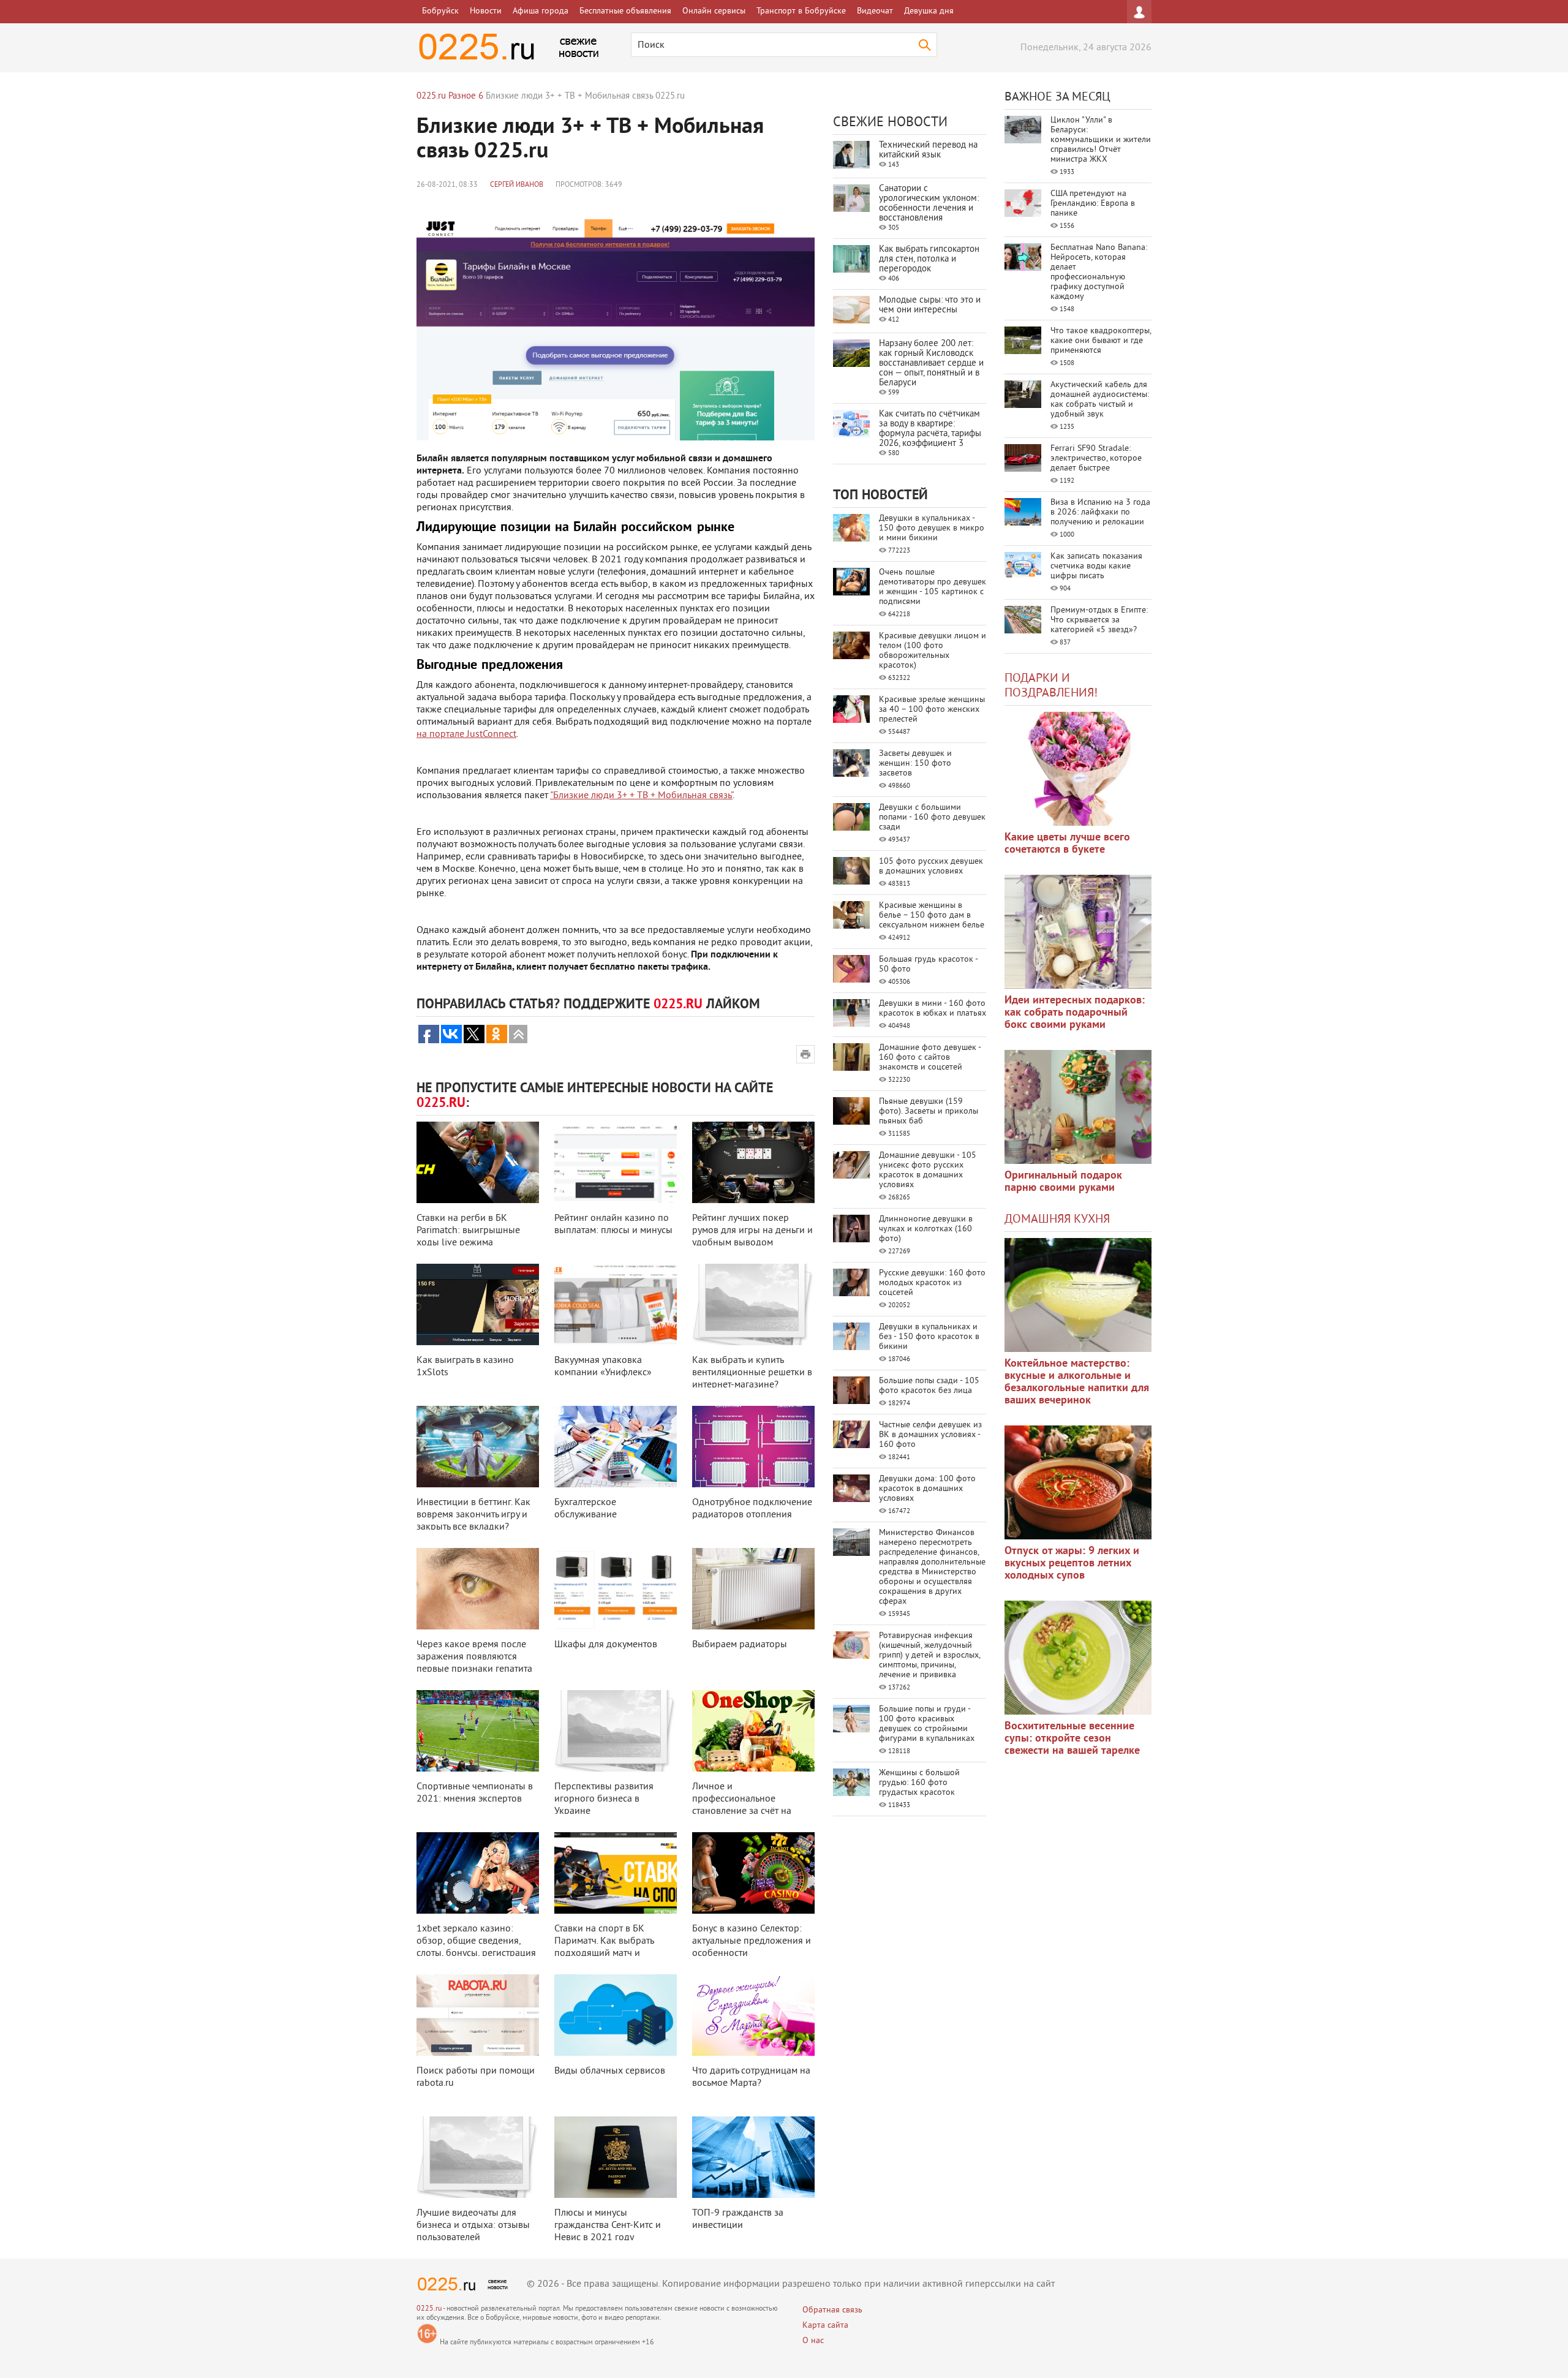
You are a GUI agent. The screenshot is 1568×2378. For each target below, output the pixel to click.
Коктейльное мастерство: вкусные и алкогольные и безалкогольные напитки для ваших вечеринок (1077, 1382)
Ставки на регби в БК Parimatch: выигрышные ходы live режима (468, 1231)
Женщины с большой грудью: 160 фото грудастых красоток (919, 1783)
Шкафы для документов (606, 1645)
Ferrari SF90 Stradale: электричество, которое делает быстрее (1096, 459)
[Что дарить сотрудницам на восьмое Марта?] (753, 2015)
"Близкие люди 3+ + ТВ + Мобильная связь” (641, 796)
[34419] (1078, 1107)
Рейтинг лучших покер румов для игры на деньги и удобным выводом (752, 1231)
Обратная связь (832, 2310)
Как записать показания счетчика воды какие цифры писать (1096, 566)
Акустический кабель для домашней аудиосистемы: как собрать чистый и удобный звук (1100, 400)
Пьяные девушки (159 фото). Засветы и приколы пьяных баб (929, 1112)
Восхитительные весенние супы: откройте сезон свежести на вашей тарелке (1072, 1739)
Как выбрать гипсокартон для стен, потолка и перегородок (929, 259)
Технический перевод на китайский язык (928, 150)
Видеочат (875, 11)
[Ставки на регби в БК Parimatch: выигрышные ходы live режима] (478, 1162)
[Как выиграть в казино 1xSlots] (478, 1304)
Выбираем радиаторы (740, 1645)
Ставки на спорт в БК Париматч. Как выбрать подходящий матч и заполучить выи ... (604, 1947)
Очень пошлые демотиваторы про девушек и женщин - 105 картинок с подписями (933, 587)
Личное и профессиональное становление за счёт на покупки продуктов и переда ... (742, 1811)
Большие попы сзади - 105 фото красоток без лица (929, 1386)
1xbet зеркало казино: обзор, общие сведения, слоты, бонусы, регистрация (476, 1941)
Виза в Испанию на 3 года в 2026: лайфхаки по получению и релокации (1100, 512)
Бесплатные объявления (625, 11)
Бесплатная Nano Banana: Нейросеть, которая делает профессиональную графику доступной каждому (1099, 272)
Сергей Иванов (517, 185)
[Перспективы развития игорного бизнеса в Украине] (616, 1731)
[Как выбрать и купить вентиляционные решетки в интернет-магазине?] (753, 1304)
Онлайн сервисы (714, 11)
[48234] (1078, 932)
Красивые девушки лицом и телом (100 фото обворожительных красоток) (933, 651)
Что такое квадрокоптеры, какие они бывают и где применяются (1101, 341)
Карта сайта (825, 2326)
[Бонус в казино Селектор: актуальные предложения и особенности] (753, 1873)
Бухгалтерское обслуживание (586, 1509)
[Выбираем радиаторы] (753, 1589)
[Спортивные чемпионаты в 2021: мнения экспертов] (478, 1731)
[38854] (1078, 1295)
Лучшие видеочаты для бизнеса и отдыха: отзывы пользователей (473, 2225)
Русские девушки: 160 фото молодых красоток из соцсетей (932, 1283)
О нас (813, 2341)
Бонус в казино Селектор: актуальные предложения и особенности (752, 1941)
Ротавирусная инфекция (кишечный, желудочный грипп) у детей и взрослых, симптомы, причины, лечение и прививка (929, 1655)
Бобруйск (440, 11)
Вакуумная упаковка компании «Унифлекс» (603, 1367)
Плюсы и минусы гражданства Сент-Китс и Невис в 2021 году (608, 2225)
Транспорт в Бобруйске (801, 11)
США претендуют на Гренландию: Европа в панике (1093, 204)
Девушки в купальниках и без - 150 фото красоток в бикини (929, 1337)
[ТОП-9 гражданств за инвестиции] (753, 2157)
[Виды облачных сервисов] (616, 2015)
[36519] (1078, 1658)
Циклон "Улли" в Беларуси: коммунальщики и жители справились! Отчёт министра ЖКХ (1101, 140)
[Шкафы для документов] (616, 1589)
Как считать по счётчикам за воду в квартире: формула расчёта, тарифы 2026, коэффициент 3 (930, 429)
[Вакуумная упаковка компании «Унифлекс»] (616, 1304)
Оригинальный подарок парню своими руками (1063, 1182)
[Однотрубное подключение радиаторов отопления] (753, 1447)
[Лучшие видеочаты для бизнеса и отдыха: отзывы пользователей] (478, 2157)
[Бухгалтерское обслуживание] (616, 1447)
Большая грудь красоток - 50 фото (928, 964)
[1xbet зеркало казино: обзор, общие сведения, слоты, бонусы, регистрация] (478, 1873)
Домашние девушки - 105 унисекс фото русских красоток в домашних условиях (928, 1170)
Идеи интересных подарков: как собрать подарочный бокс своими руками (1075, 1013)
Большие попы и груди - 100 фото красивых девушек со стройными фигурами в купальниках (927, 1724)
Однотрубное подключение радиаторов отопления (752, 1509)
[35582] (1078, 769)
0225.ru (429, 2309)
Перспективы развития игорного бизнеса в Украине (604, 1799)
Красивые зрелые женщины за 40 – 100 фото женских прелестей (932, 710)
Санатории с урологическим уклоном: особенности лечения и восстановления (929, 204)
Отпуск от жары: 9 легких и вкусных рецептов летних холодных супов (1072, 1564)
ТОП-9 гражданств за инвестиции (738, 2219)
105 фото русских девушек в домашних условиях (931, 866)
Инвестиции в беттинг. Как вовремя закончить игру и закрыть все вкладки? (473, 1515)
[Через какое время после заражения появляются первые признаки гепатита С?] (478, 1589)
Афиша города (541, 11)
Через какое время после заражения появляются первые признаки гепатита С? (474, 1663)
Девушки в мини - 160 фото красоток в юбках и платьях (933, 1009)
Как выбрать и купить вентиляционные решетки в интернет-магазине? (752, 1373)
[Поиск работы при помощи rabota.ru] (478, 2015)
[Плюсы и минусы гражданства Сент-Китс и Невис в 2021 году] (616, 2157)
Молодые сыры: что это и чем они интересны (930, 305)
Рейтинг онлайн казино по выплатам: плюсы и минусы (613, 1225)
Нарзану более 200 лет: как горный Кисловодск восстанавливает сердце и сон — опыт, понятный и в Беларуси (931, 364)
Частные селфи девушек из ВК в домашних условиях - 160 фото (930, 1435)
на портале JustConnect (466, 734)
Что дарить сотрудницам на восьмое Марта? (751, 2077)
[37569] (1078, 1482)
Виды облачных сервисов (610, 2071)
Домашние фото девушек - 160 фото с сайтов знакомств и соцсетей (930, 1058)
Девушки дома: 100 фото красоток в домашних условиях (927, 1489)
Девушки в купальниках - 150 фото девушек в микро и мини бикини (932, 528)
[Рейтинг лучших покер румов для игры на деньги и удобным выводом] (753, 1162)
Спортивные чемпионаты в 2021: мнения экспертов (475, 1793)
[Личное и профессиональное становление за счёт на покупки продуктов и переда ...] (753, 1731)
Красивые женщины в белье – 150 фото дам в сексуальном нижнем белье (932, 915)
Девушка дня (929, 11)
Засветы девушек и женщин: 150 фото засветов (915, 764)
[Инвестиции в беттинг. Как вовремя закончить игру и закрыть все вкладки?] (478, 1447)
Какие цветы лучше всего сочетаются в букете (1067, 844)
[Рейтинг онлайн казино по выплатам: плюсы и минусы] (616, 1162)
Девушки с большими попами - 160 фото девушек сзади (932, 817)
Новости (486, 11)
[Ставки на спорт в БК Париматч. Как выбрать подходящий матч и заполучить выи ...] (616, 1873)
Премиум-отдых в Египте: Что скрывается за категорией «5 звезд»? (1099, 620)
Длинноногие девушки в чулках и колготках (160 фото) (926, 1229)
